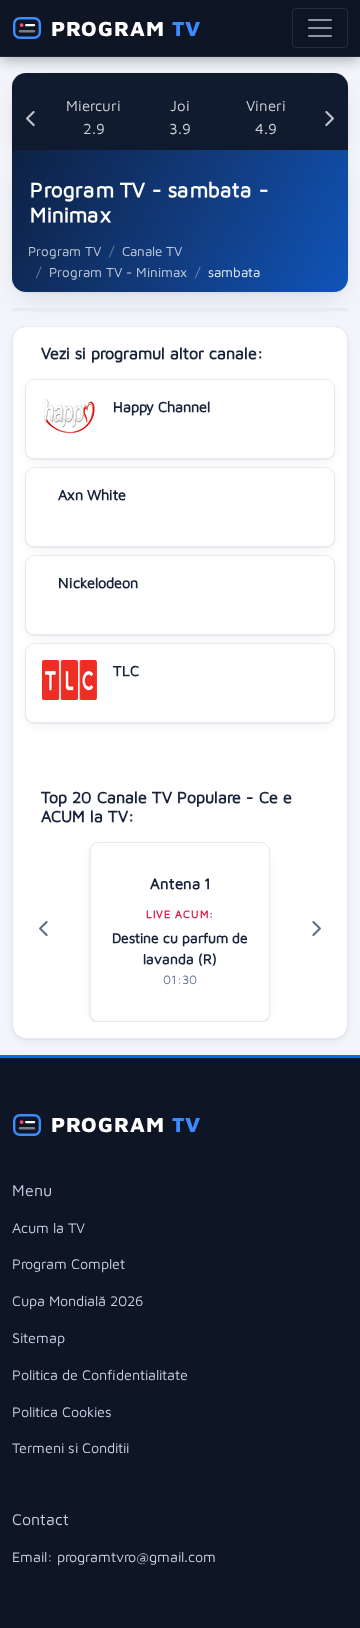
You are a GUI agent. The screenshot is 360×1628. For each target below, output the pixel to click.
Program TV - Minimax (118, 272)
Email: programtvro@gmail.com (114, 1556)
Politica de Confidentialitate (100, 1374)
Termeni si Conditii (70, 1447)
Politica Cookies (62, 1411)
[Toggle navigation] (320, 28)
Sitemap (38, 1337)
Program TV (64, 251)
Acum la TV (48, 1227)
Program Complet (68, 1263)
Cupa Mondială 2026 (77, 1300)
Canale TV (152, 251)
